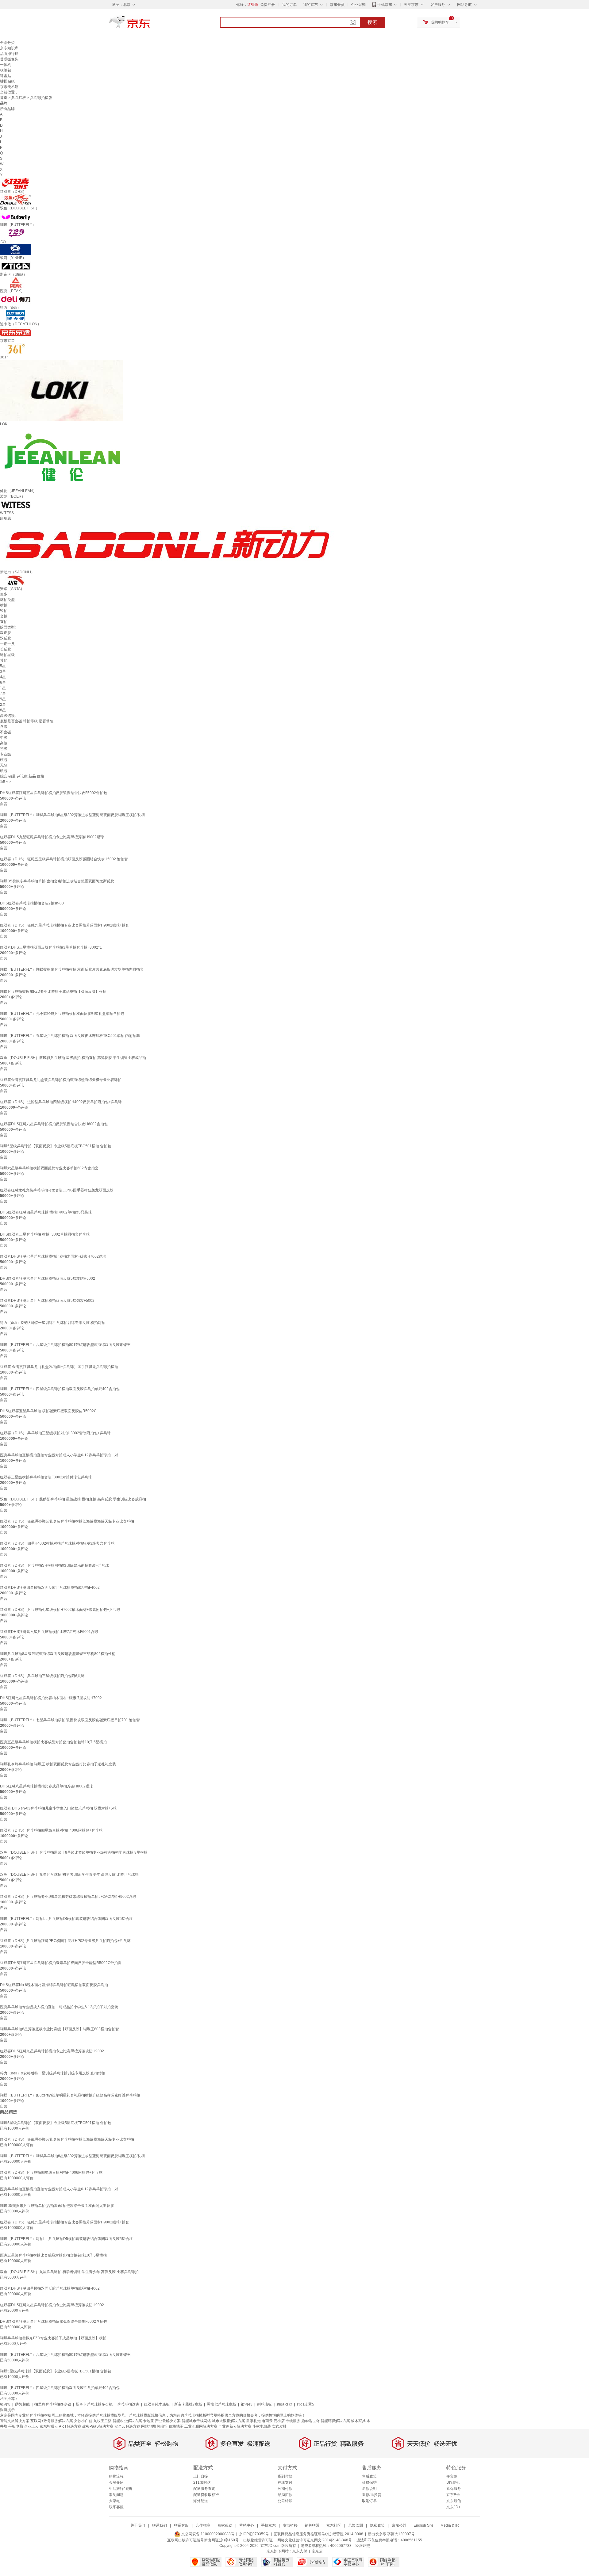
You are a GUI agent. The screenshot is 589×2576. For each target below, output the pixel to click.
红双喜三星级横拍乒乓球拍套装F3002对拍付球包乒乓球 (46, 1477)
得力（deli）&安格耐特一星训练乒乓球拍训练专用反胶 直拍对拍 (53, 2073)
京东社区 (334, 2525)
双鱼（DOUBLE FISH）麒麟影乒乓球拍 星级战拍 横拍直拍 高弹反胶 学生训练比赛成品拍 (73, 1058)
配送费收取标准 (206, 2495)
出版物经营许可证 (258, 2540)
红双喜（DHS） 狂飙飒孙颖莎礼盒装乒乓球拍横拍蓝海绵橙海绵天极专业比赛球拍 (67, 1521)
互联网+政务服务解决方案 (52, 2421)
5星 (3, 666)
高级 (4, 743)
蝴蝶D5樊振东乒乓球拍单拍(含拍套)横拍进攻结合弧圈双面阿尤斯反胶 (57, 881)
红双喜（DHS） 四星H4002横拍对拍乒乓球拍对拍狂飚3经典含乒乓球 (57, 1543)
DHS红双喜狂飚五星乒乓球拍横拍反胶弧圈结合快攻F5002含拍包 (54, 793)
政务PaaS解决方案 (98, 2426)
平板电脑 (16, 2426)
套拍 (4, 616)
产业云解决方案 (168, 2421)
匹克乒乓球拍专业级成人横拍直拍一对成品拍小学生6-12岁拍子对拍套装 (59, 2007)
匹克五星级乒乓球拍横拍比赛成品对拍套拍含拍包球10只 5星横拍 (53, 1742)
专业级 (6, 754)
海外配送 (201, 2501)
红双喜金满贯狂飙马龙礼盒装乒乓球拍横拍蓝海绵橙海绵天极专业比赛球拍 (61, 1080)
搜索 (372, 22)
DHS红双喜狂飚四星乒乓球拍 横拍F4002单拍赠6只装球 (46, 1212)
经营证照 (363, 2546)
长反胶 (6, 649)
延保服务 (454, 2489)
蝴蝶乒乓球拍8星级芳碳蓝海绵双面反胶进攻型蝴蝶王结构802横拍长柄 (58, 1654)
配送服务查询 (204, 2489)
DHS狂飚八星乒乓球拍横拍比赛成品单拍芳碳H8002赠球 (46, 1786)
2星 (3, 705)
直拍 (4, 622)
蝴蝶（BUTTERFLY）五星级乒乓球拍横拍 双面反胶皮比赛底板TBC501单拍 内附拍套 (70, 1036)
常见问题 (116, 2495)
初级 (4, 749)
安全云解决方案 (127, 2426)
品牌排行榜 (9, 54)
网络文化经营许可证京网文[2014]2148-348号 (315, 2540)
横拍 (4, 605)
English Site (423, 2525)
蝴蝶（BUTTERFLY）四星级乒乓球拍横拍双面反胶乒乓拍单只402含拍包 (60, 1389)
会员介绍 (116, 2482)
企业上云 (31, 2426)
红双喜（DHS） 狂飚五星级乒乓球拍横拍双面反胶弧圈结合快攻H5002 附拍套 (64, 859)
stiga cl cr (284, 2404)
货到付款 (285, 2476)
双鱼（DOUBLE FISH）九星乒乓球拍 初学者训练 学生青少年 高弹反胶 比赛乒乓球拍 (69, 1875)
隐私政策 (377, 2525)
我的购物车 (440, 22)
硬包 (4, 771)
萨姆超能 (22, 2404)
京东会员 (337, 5)
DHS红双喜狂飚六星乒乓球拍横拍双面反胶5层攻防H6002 (48, 1278)
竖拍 (4, 611)
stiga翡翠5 (305, 2404)
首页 (4, 98)
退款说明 (369, 2489)
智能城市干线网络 (196, 2421)
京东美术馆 (9, 87)
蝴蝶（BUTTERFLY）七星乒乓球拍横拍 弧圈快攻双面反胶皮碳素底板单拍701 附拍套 (70, 1720)
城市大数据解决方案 (229, 2421)
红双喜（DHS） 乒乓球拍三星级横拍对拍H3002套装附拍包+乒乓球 (55, 1433)
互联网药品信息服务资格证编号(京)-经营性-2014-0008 (318, 2534)
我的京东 (310, 5)
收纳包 (6, 70)
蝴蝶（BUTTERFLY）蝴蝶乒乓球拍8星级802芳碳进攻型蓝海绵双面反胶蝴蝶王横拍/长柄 (72, 815)
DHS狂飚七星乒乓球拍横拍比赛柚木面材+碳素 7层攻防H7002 (51, 1698)
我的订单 (289, 5)
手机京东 (385, 5)
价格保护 (369, 2482)
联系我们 (160, 2525)
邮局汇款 (285, 2495)
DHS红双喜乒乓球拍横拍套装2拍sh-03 (32, 903)
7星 (3, 694)
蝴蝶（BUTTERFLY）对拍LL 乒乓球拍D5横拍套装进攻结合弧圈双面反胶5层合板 (66, 1919)
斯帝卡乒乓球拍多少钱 (94, 2404)
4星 (3, 677)
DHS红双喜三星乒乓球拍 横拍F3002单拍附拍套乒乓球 (45, 1234)
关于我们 (138, 2525)
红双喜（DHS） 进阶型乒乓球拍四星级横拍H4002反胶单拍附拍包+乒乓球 (61, 1102)
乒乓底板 (19, 98)
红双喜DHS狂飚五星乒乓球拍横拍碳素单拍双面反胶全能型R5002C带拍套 (61, 1963)
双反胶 (6, 638)
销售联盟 (312, 2525)
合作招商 (203, 2525)
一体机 (6, 65)
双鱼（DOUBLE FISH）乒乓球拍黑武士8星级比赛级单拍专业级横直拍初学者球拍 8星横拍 (74, 1852)
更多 (4, 594)
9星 (3, 699)
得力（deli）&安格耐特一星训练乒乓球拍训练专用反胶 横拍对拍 (53, 1323)
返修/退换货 (372, 2495)
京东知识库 (9, 48)
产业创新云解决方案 (235, 2426)
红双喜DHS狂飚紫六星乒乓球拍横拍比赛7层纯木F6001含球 (49, 1632)
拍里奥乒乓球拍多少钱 (53, 2404)
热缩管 (162, 2426)
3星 (3, 671)
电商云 (267, 2421)
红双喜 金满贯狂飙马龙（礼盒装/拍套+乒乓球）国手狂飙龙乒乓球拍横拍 (59, 1367)
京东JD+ (453, 2507)
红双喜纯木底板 (157, 2404)
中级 (4, 738)
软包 (4, 760)
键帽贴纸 (7, 81)
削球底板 (264, 2404)
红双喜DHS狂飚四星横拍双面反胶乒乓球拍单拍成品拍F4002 (50, 1588)
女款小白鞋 (83, 2421)
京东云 (317, 2551)
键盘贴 (6, 76)
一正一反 (7, 644)
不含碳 (6, 732)
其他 (4, 660)
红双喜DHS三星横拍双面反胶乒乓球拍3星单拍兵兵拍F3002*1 (51, 947)
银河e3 (247, 2404)
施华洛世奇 (310, 2421)
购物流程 (116, 2476)
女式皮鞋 (279, 2426)
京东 (150, 25)
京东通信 (454, 2501)
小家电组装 (262, 2426)
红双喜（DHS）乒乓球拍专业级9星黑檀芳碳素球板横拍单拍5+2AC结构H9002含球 (68, 1897)
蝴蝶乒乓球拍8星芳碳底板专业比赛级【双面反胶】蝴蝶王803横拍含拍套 (60, 2029)
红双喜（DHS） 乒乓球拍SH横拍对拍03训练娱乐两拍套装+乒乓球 (54, 1565)
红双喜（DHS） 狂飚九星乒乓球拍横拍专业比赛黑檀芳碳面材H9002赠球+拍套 (65, 925)
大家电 (114, 2501)
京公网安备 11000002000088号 (207, 2534)
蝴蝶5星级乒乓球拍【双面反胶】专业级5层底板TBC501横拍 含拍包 (56, 1146)
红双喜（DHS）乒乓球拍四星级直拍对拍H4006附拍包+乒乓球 (51, 1830)
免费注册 (268, 5)
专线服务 (293, 2421)
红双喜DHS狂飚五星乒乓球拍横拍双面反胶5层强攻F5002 (47, 1301)
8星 (3, 710)
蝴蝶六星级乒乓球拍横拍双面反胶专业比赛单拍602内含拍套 (49, 1168)
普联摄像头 (9, 59)
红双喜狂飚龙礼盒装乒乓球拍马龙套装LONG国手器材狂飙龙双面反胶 (57, 1190)
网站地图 (148, 2426)
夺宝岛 (452, 2476)
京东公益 (399, 2525)
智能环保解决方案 (335, 2421)
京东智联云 (49, 2426)
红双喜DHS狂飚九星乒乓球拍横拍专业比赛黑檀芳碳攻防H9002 (52, 2051)
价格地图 (176, 2426)
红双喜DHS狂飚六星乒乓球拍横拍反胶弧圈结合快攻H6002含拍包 (54, 1124)
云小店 (279, 2421)
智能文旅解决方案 (15, 2421)
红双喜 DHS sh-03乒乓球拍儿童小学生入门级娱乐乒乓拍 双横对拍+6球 (58, 1808)
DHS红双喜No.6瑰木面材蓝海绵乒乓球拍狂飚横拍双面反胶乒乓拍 (54, 1985)
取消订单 (369, 2501)
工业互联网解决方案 (201, 2426)
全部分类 (7, 43)
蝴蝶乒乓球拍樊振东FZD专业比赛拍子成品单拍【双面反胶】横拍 (53, 992)
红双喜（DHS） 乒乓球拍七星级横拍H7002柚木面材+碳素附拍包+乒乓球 (60, 1610)
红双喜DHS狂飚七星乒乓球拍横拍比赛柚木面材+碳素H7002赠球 (53, 1256)
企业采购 (358, 5)
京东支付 (300, 2551)
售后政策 (369, 2476)
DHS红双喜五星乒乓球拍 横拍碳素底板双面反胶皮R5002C (48, 1411)
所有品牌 (7, 109)
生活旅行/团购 (120, 2489)
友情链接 (290, 2525)
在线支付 (285, 2482)
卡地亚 (148, 2421)
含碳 (4, 727)
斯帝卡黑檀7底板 (188, 2404)
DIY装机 (453, 2482)
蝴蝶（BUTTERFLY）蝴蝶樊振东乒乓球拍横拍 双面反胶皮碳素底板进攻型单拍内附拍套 (72, 969)
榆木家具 (358, 2421)
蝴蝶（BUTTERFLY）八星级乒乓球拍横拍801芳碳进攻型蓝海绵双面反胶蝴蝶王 (65, 1345)
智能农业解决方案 (127, 2421)
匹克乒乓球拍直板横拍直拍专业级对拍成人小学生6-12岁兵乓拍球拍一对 (59, 1455)
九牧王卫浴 (102, 2421)
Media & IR (450, 2525)
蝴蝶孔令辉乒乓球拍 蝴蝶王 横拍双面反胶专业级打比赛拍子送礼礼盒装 (58, 1764)
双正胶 (6, 633)
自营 (4, 804)
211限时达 (202, 2482)
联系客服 (116, 2507)
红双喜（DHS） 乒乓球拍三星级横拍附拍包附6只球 (42, 1676)
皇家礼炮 (253, 2421)
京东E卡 (453, 2495)
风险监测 (356, 2525)
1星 (3, 688)
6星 (3, 682)
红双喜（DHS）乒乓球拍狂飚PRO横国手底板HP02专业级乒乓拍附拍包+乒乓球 (65, 1941)
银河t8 (5, 2404)
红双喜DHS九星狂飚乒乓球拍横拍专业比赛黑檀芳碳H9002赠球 (52, 837)
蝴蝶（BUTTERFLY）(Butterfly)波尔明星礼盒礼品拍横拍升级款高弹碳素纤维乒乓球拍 (70, 2095)
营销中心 (247, 2525)
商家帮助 (225, 2525)
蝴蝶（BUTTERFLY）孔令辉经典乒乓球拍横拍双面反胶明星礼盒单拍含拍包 (62, 1014)
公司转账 (285, 2501)
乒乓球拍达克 (128, 2404)
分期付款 (285, 2489)
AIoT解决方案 (70, 2426)
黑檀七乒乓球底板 (221, 2404)
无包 (4, 765)
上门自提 (201, 2476)
